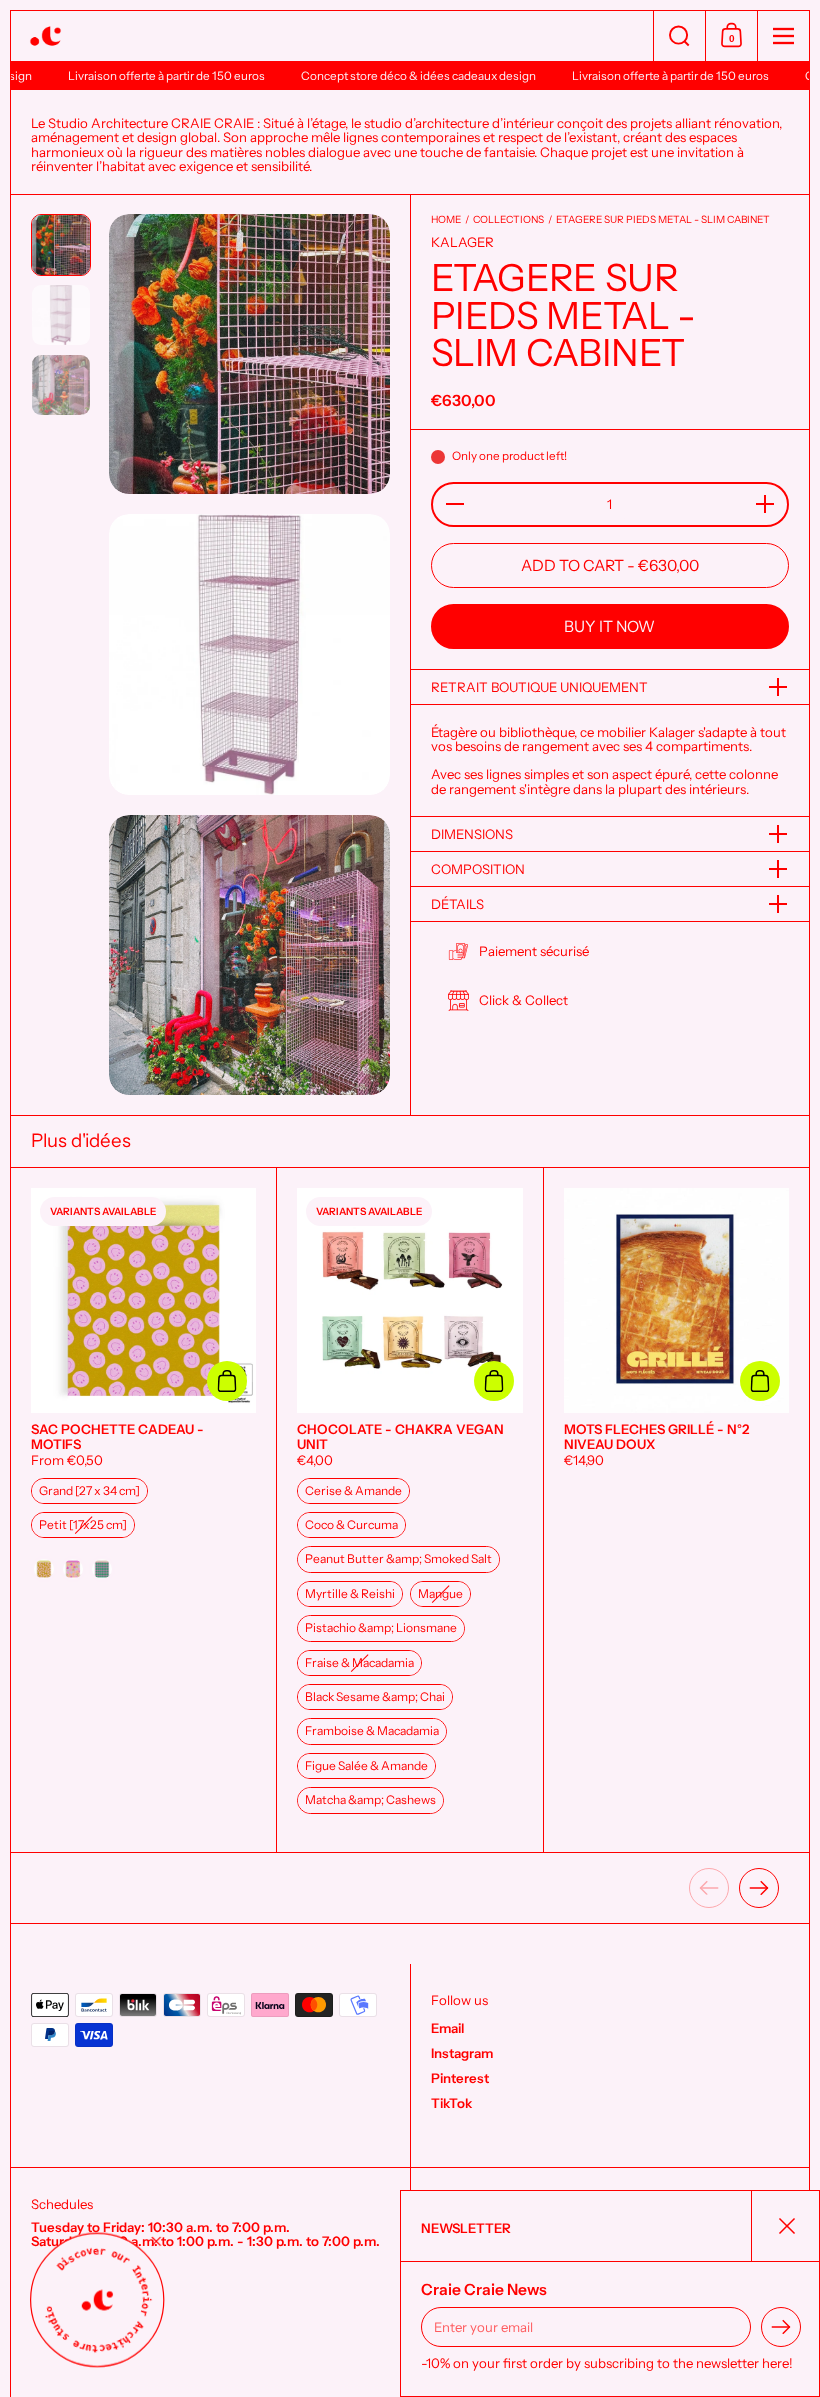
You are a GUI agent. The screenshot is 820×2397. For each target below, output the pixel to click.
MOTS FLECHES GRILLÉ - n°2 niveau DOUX (676, 1510)
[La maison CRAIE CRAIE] (332, 36)
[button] (679, 36)
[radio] (89, 1491)
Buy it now (609, 626)
